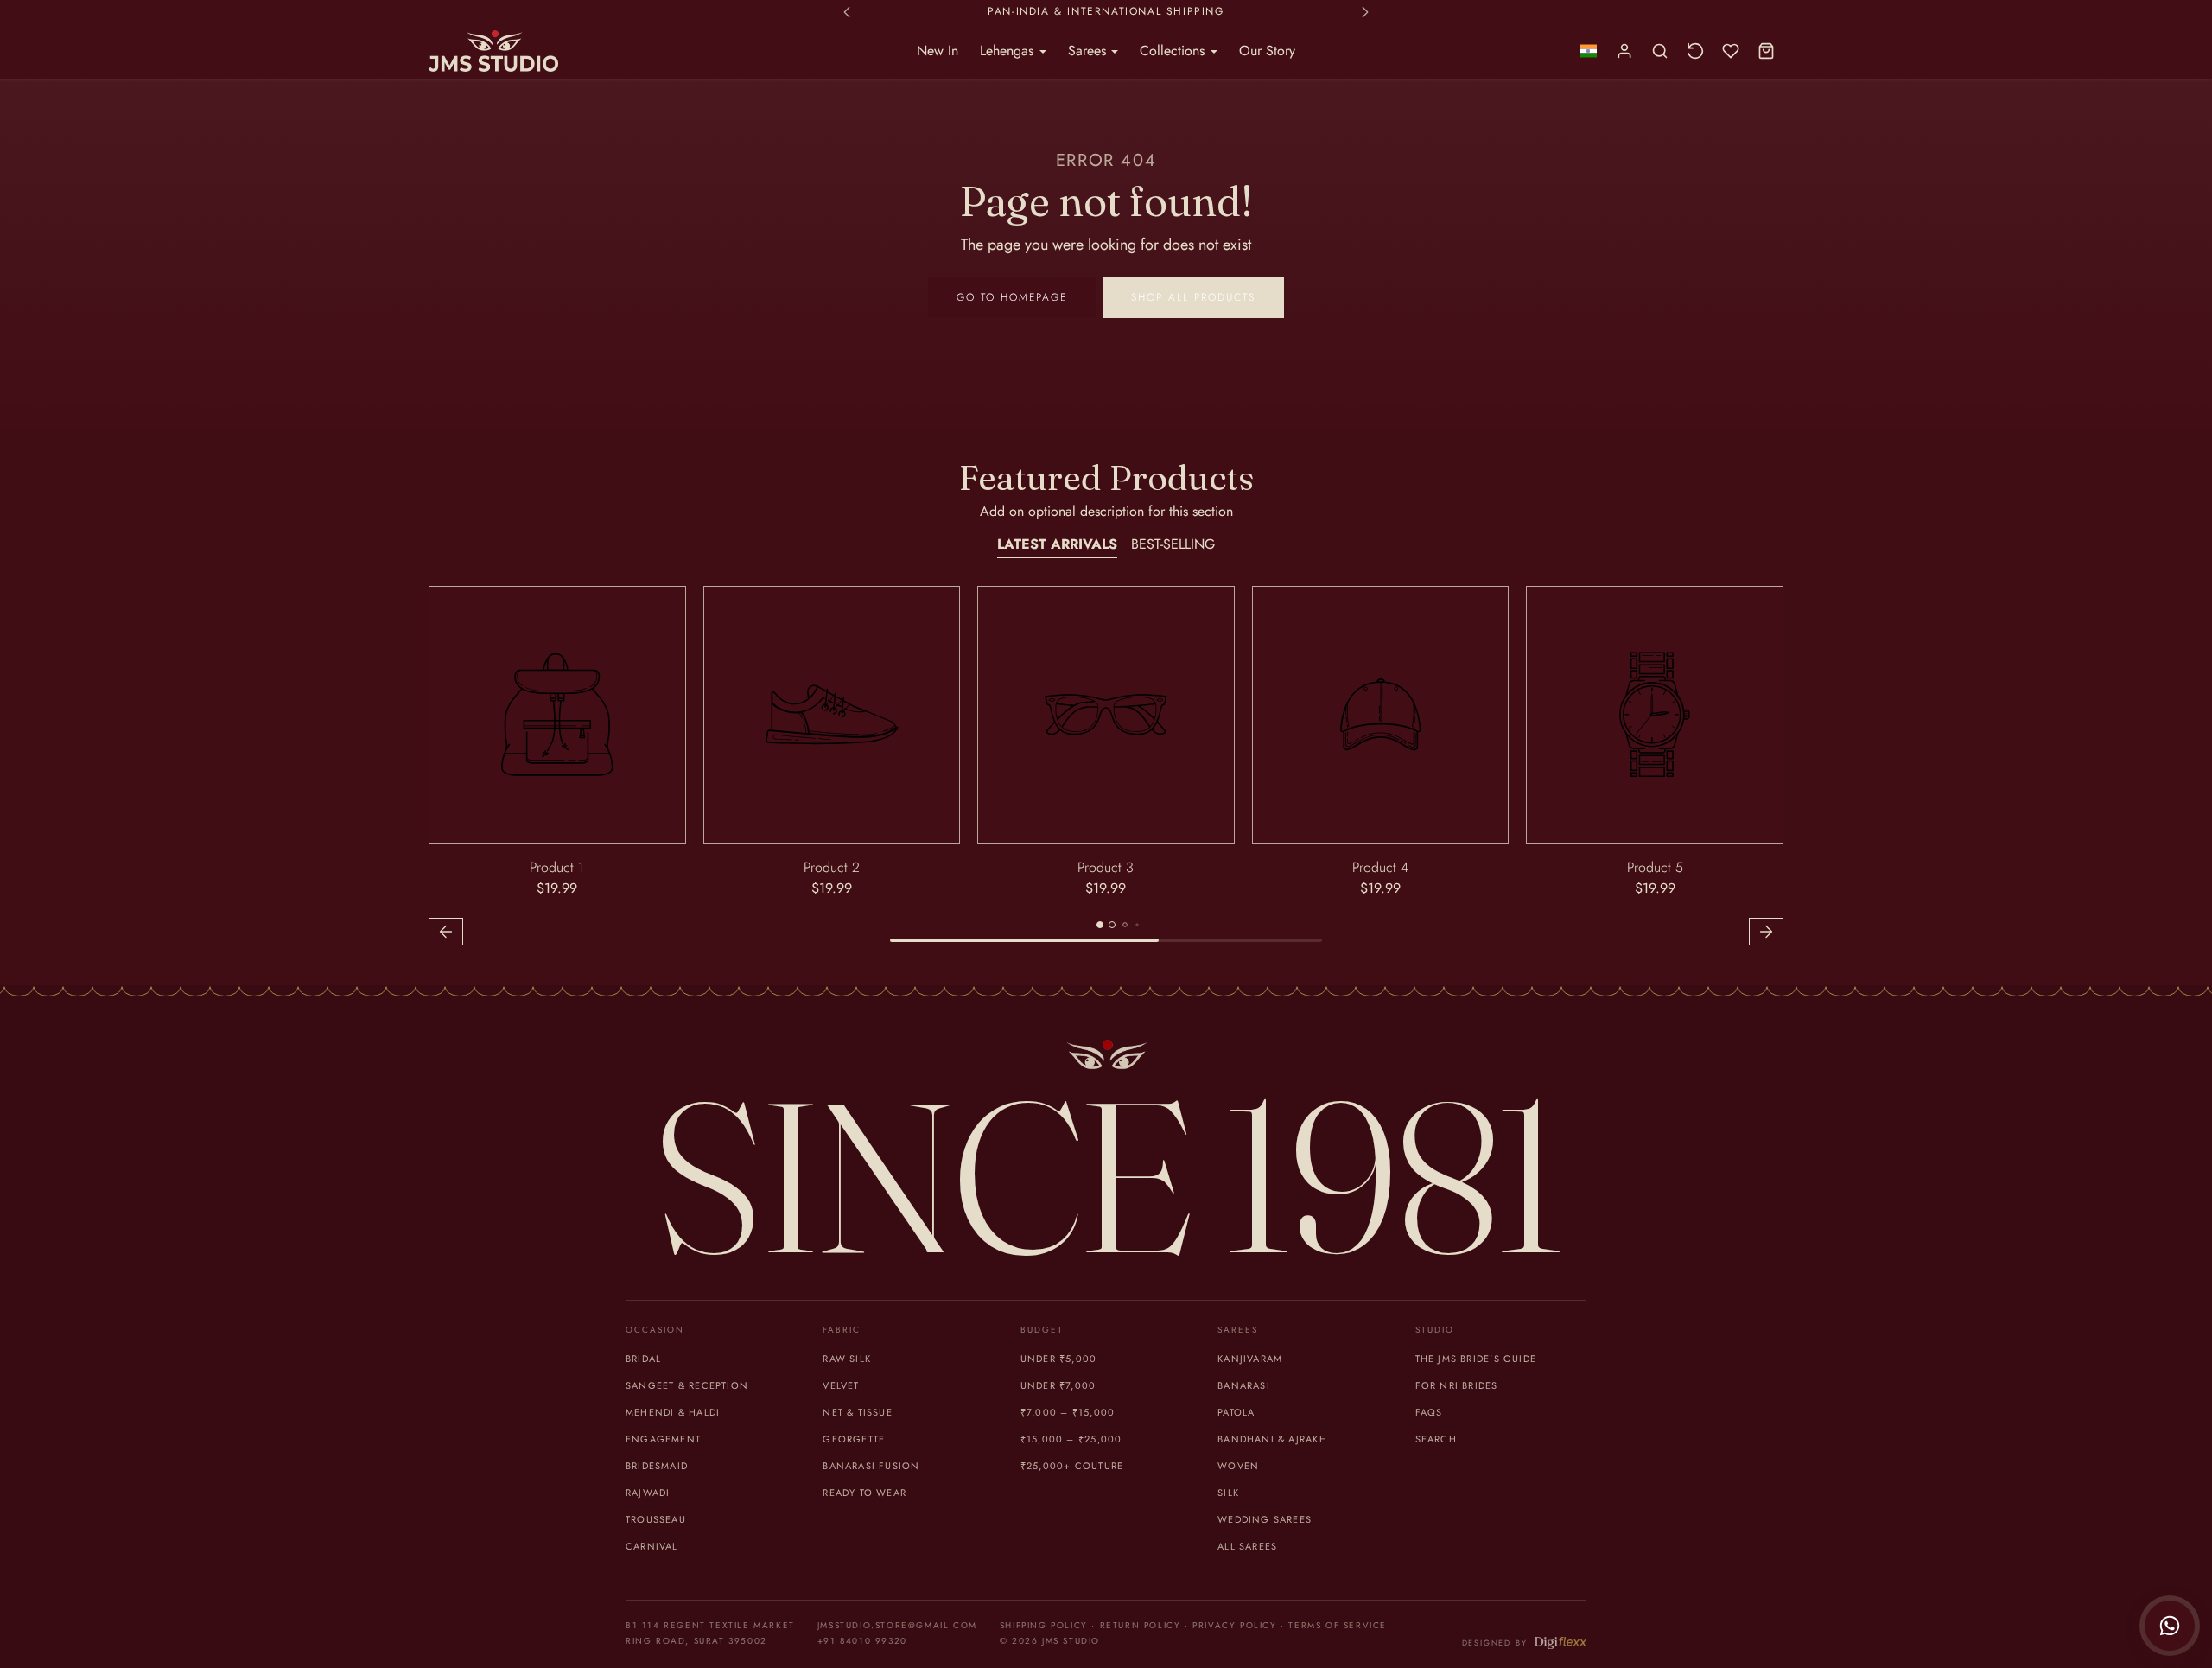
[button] (1588, 51)
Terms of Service (1338, 1625)
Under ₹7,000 (1058, 1385)
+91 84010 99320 (862, 1641)
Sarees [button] (1089, 51)
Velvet (841, 1385)
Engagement (663, 1439)
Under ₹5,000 (1059, 1359)
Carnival (652, 1546)
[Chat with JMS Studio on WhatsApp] (2170, 1626)
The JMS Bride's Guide (1476, 1359)
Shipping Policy (1044, 1625)
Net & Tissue (858, 1412)
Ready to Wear (864, 1493)
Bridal (643, 1359)
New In (938, 51)
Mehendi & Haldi (673, 1412)
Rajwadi (648, 1493)
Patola (1236, 1412)
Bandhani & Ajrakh (1272, 1439)
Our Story (1267, 51)
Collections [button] (1174, 51)
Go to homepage (1012, 297)
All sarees (1247, 1546)
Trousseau (656, 1519)
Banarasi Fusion (871, 1466)
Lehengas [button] (1009, 51)
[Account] (1625, 51)
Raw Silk (847, 1359)
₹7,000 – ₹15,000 (1068, 1412)
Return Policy (1141, 1625)
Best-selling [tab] (1173, 544)
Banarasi (1244, 1385)
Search (1436, 1439)
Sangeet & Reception (687, 1385)
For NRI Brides (1457, 1385)
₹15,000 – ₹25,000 (1071, 1439)
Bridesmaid (657, 1466)
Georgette (854, 1439)
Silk (1228, 1493)
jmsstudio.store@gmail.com (897, 1625)
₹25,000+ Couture (1072, 1466)
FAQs (1429, 1412)
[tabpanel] (1106, 768)
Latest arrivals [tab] (1057, 544)
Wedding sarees (1265, 1519)
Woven (1238, 1466)
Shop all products (1193, 297)
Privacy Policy (1234, 1625)
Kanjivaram (1250, 1359)
